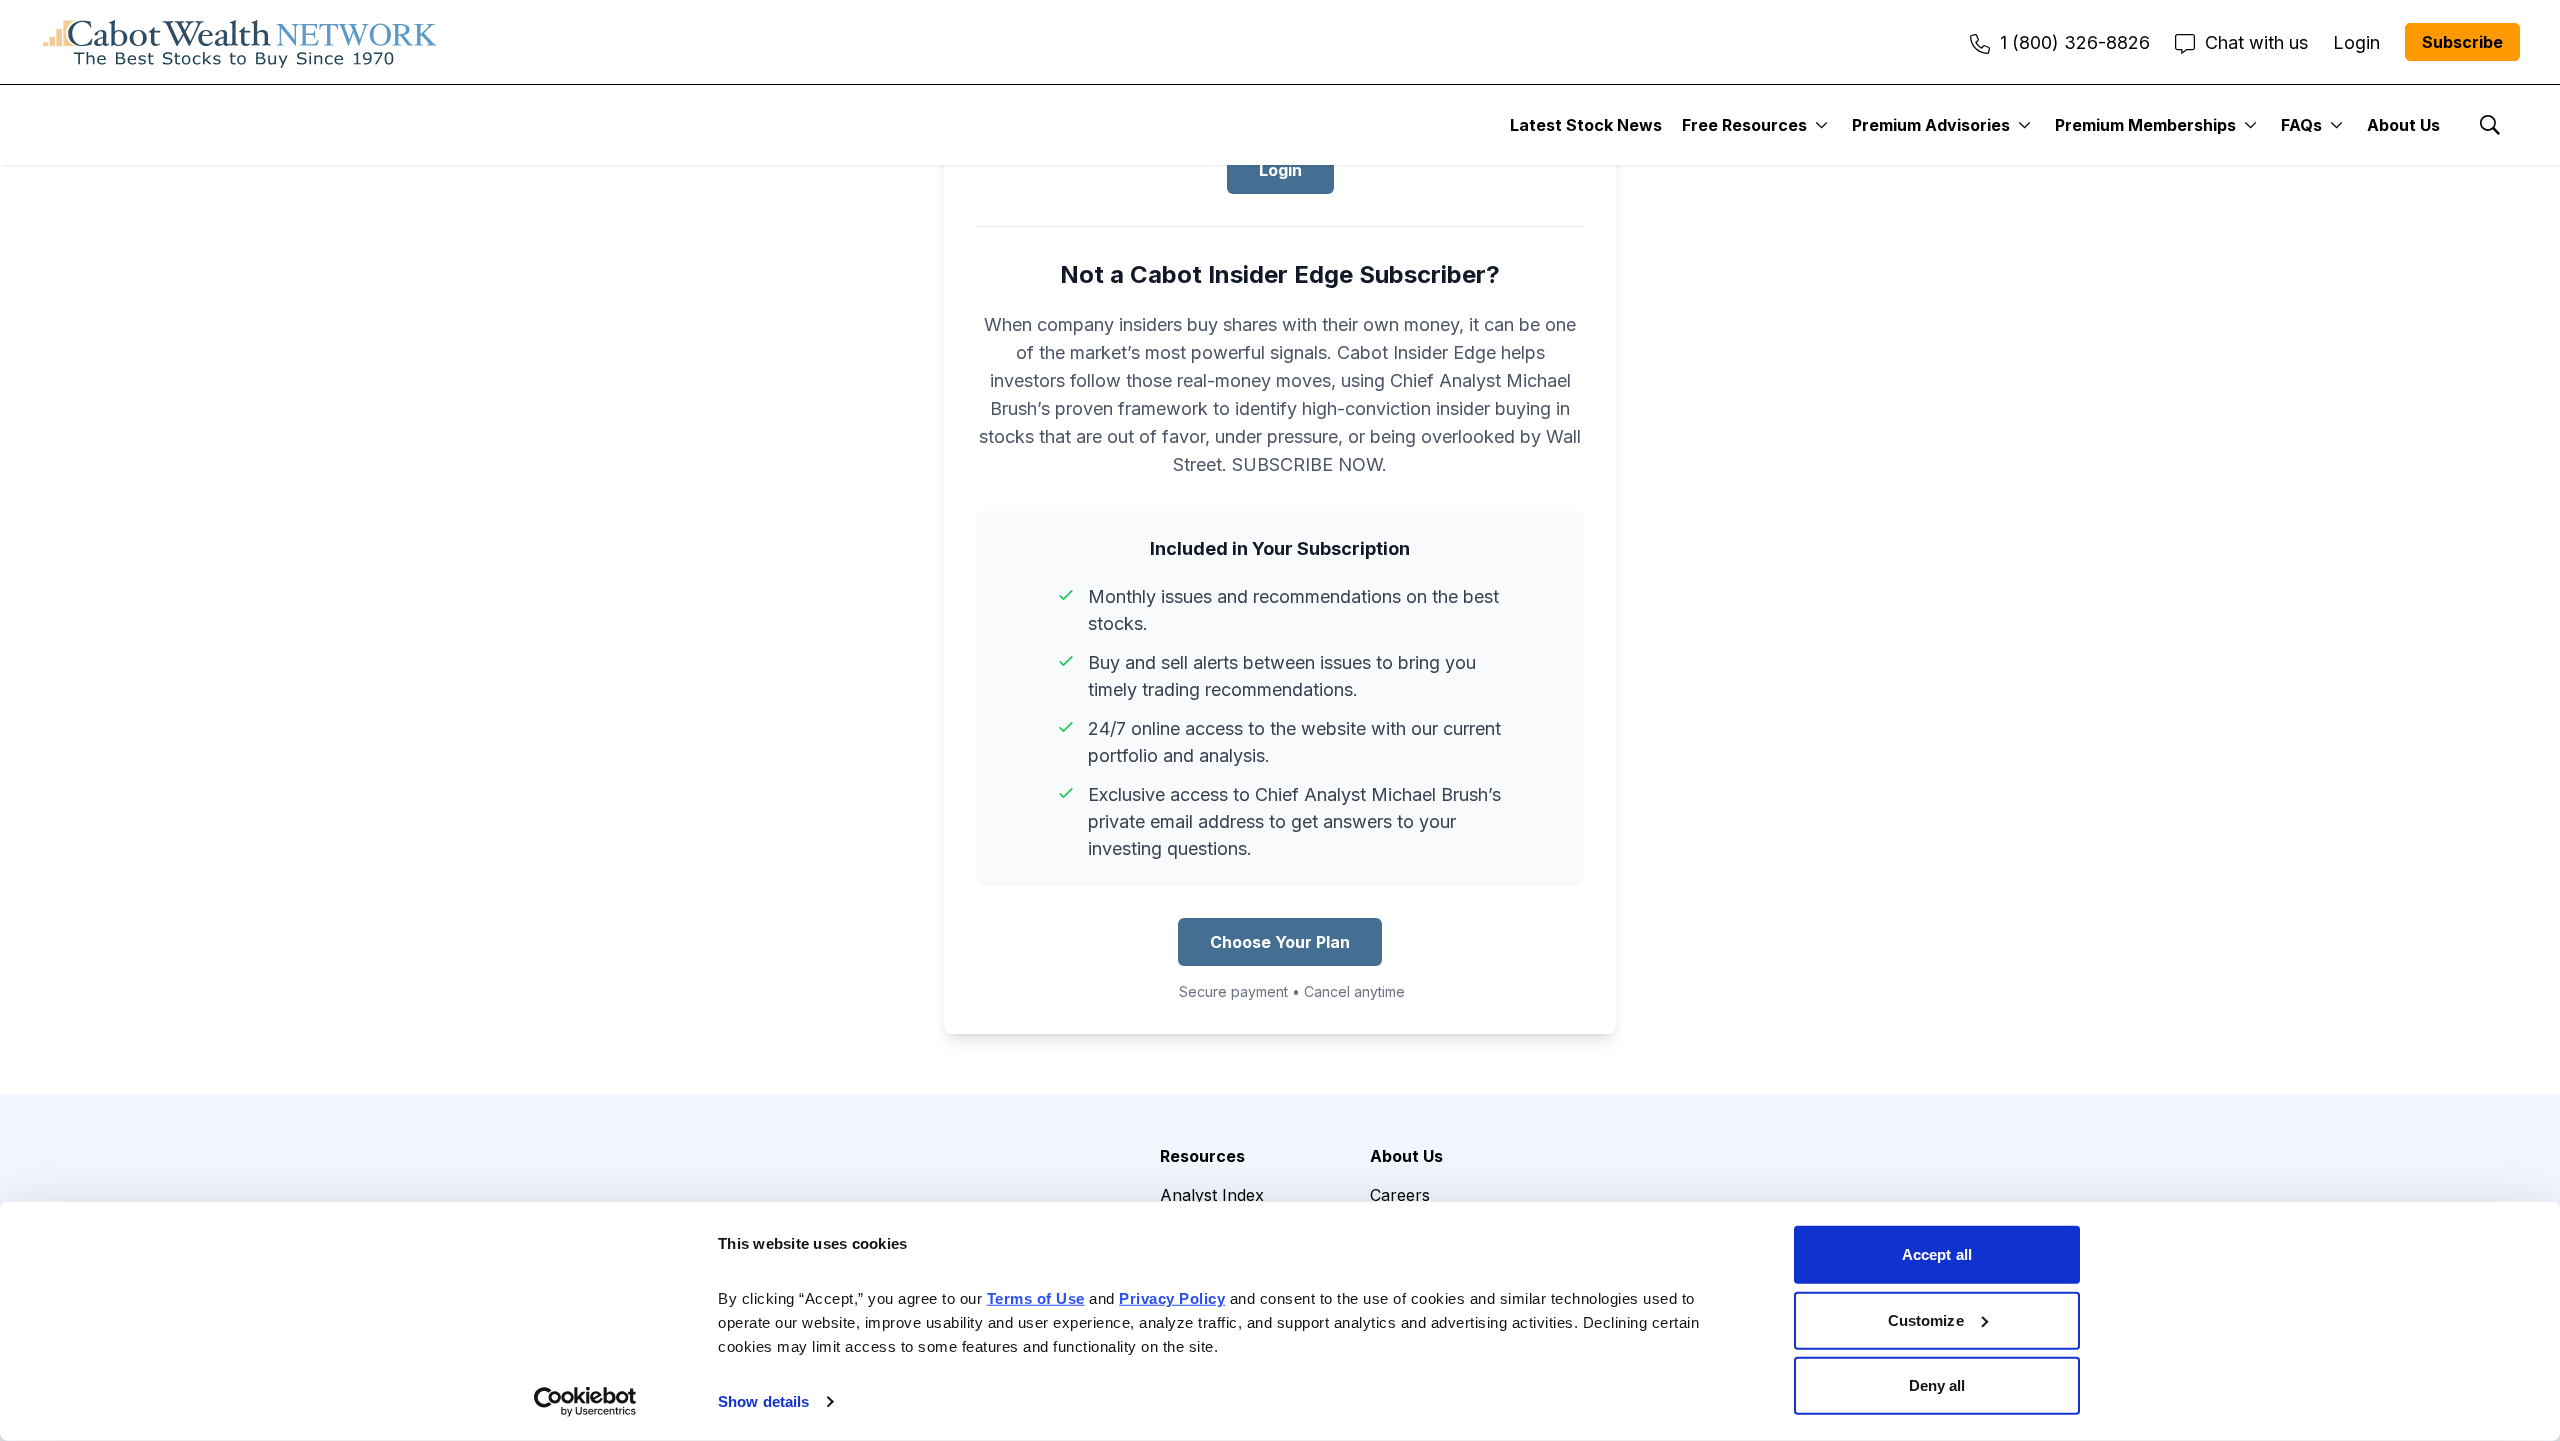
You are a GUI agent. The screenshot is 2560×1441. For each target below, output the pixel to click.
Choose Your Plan (1280, 942)
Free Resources (1744, 125)
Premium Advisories (1931, 125)
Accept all (1937, 1254)
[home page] (240, 42)
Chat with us (2256, 42)
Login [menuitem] (2356, 42)
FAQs (2301, 125)
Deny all (1937, 1385)
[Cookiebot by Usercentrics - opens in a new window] (585, 1402)
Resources (1202, 1156)
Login (1280, 170)
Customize (1926, 1319)
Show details (763, 1401)
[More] (1821, 125)
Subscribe (2462, 42)
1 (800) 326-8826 (2075, 42)
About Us (2403, 125)
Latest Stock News (1586, 125)
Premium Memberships (2145, 125)
